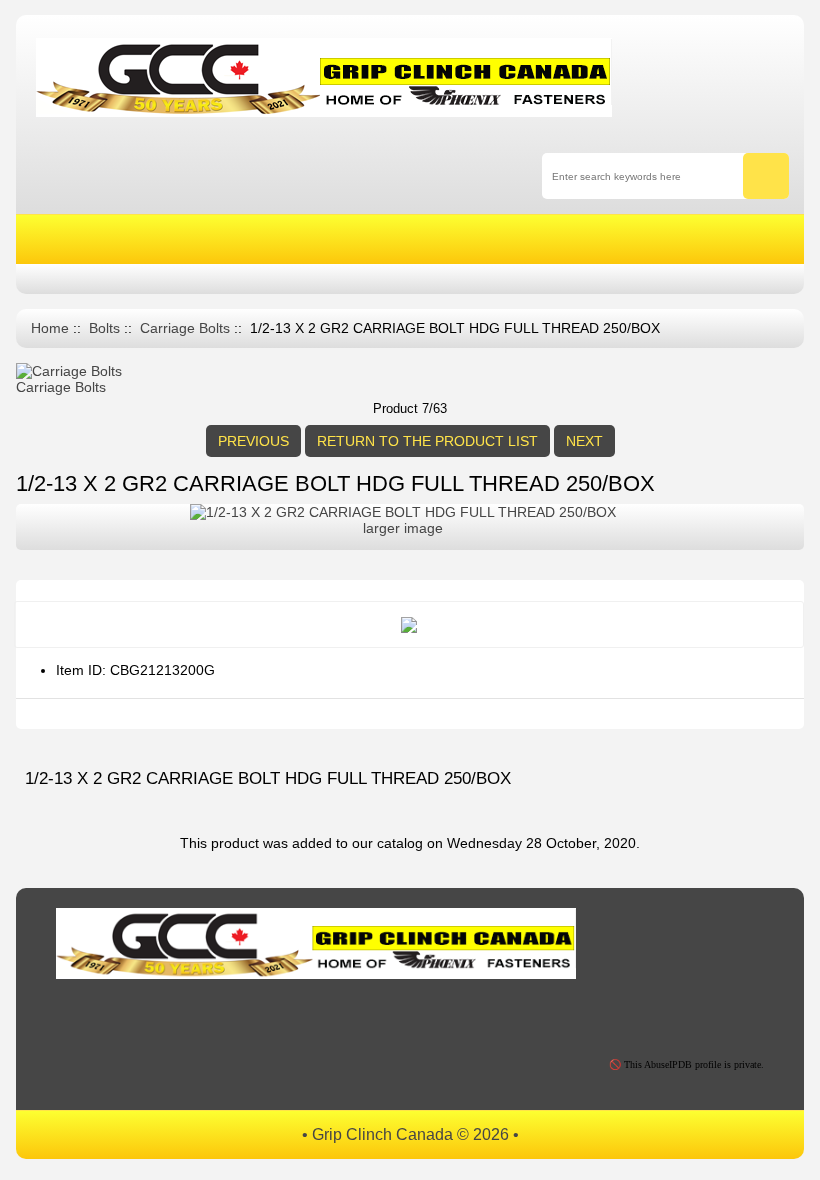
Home (50, 328)
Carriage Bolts (185, 328)
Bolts (104, 328)
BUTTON (665, 240)
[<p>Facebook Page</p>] (78, 1017)
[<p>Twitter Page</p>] (123, 1017)
